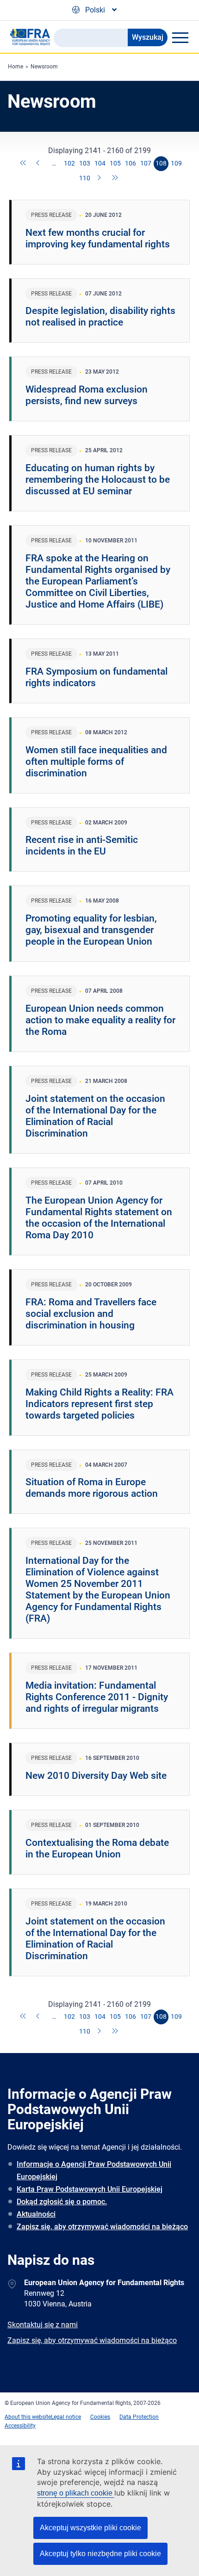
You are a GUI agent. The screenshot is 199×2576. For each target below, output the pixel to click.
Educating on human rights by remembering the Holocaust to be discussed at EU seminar (98, 480)
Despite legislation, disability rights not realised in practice (100, 317)
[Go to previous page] (39, 164)
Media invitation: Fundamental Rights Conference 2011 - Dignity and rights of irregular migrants (97, 1697)
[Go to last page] (115, 178)
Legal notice (66, 2417)
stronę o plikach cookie (76, 2493)
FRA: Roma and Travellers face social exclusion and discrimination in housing (91, 1314)
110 (85, 178)
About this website (28, 2417)
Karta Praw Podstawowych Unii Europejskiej (90, 2189)
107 (146, 163)
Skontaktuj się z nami (43, 2325)
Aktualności (36, 2214)
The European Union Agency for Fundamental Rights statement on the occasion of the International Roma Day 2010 (99, 1218)
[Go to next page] (100, 178)
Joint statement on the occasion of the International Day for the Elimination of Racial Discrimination (95, 1116)
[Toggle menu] (180, 37)
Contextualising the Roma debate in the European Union (97, 1848)
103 (85, 163)
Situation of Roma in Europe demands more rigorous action (92, 1488)
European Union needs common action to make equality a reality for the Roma (100, 1020)
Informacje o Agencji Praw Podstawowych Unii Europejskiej (94, 2170)
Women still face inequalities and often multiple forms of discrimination (96, 762)
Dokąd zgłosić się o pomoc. (62, 2202)
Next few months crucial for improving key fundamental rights (98, 238)
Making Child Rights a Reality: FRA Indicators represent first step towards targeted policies (99, 1404)
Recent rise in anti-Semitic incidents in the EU (82, 845)
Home (16, 67)
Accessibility (20, 2426)
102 (69, 163)
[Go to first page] (24, 164)
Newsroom (44, 67)
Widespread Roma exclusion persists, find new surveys (87, 395)
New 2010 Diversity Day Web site (96, 1776)
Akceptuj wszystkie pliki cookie (90, 2528)
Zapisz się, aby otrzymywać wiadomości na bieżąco (102, 2227)
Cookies (100, 2417)
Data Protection (139, 2417)
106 (131, 163)
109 (176, 163)
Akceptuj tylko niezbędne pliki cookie (100, 2554)
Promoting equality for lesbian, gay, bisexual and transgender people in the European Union (91, 930)
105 (115, 163)
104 (100, 163)
